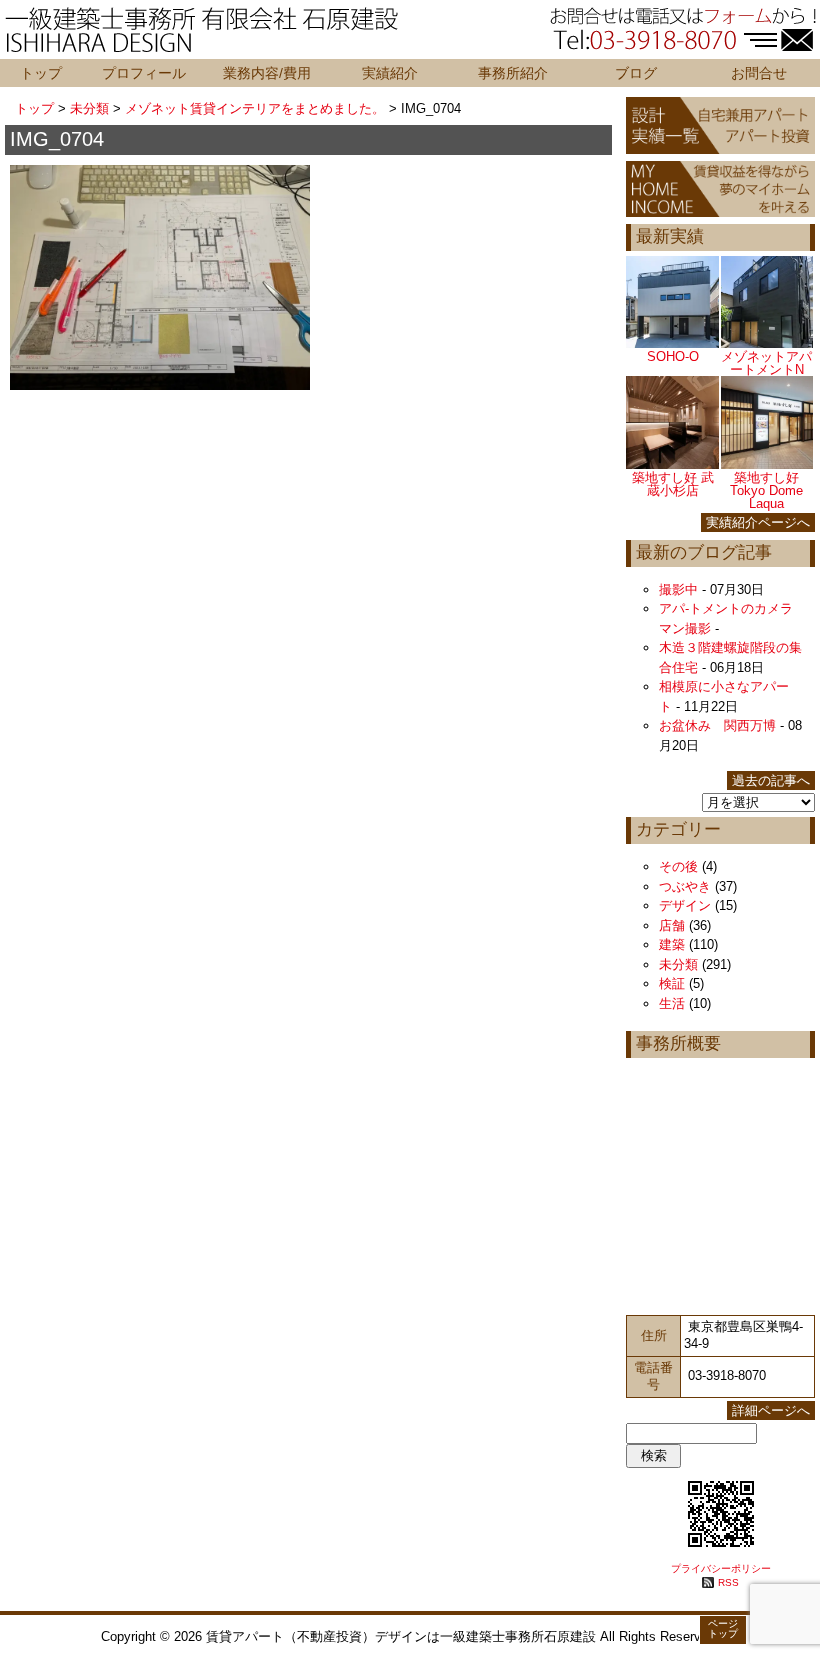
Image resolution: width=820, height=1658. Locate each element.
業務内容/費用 (267, 73)
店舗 (672, 925)
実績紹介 (390, 73)
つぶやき (685, 886)
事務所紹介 (513, 73)
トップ (41, 73)
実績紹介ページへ (758, 522)
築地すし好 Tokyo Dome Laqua (766, 490)
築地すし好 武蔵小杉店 (673, 484)
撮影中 (678, 589)
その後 (678, 866)
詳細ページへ (771, 1410)
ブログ (636, 73)
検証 (672, 983)
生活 (672, 1003)
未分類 (89, 108)
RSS (728, 1582)
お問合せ (759, 73)
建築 (672, 944)
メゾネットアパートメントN (766, 363)
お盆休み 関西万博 (717, 725)
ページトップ (723, 1628)
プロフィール (144, 73)
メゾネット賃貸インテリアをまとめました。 (255, 108)
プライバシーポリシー (721, 1568)
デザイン (685, 905)
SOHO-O (673, 356)
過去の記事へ (771, 780)
